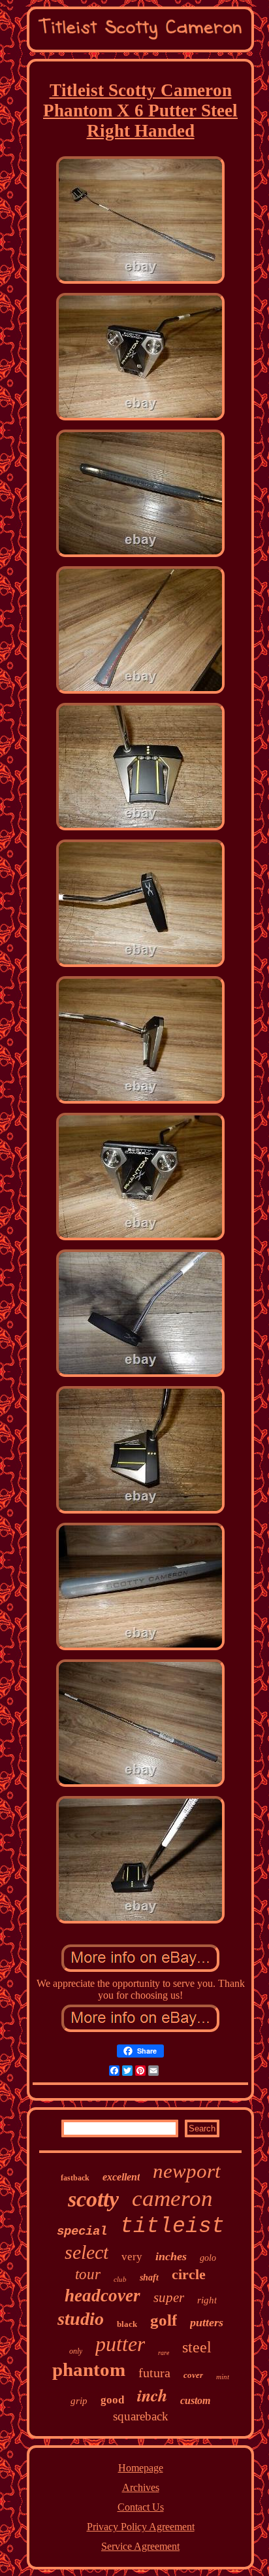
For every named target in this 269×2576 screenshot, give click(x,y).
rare (164, 2353)
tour (88, 2274)
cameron (172, 2198)
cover (193, 2375)
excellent (121, 2177)
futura (154, 2373)
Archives (141, 2487)
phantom (89, 2369)
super (169, 2297)
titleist (172, 2227)
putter (120, 2344)
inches (171, 2256)
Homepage (141, 2468)
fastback (75, 2178)
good (112, 2400)
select (87, 2252)
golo (208, 2258)
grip (79, 2401)
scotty (93, 2199)
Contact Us (141, 2507)
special (82, 2231)
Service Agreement (140, 2546)
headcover (103, 2296)
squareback (141, 2416)
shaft (149, 2278)
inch (152, 2395)
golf (164, 2320)
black (127, 2324)
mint (223, 2377)
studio (81, 2319)
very (132, 2257)
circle (189, 2274)
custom (195, 2400)
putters (207, 2322)
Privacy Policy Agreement (141, 2527)
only (76, 2351)
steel (197, 2347)
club (120, 2279)
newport (187, 2171)
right (207, 2300)
